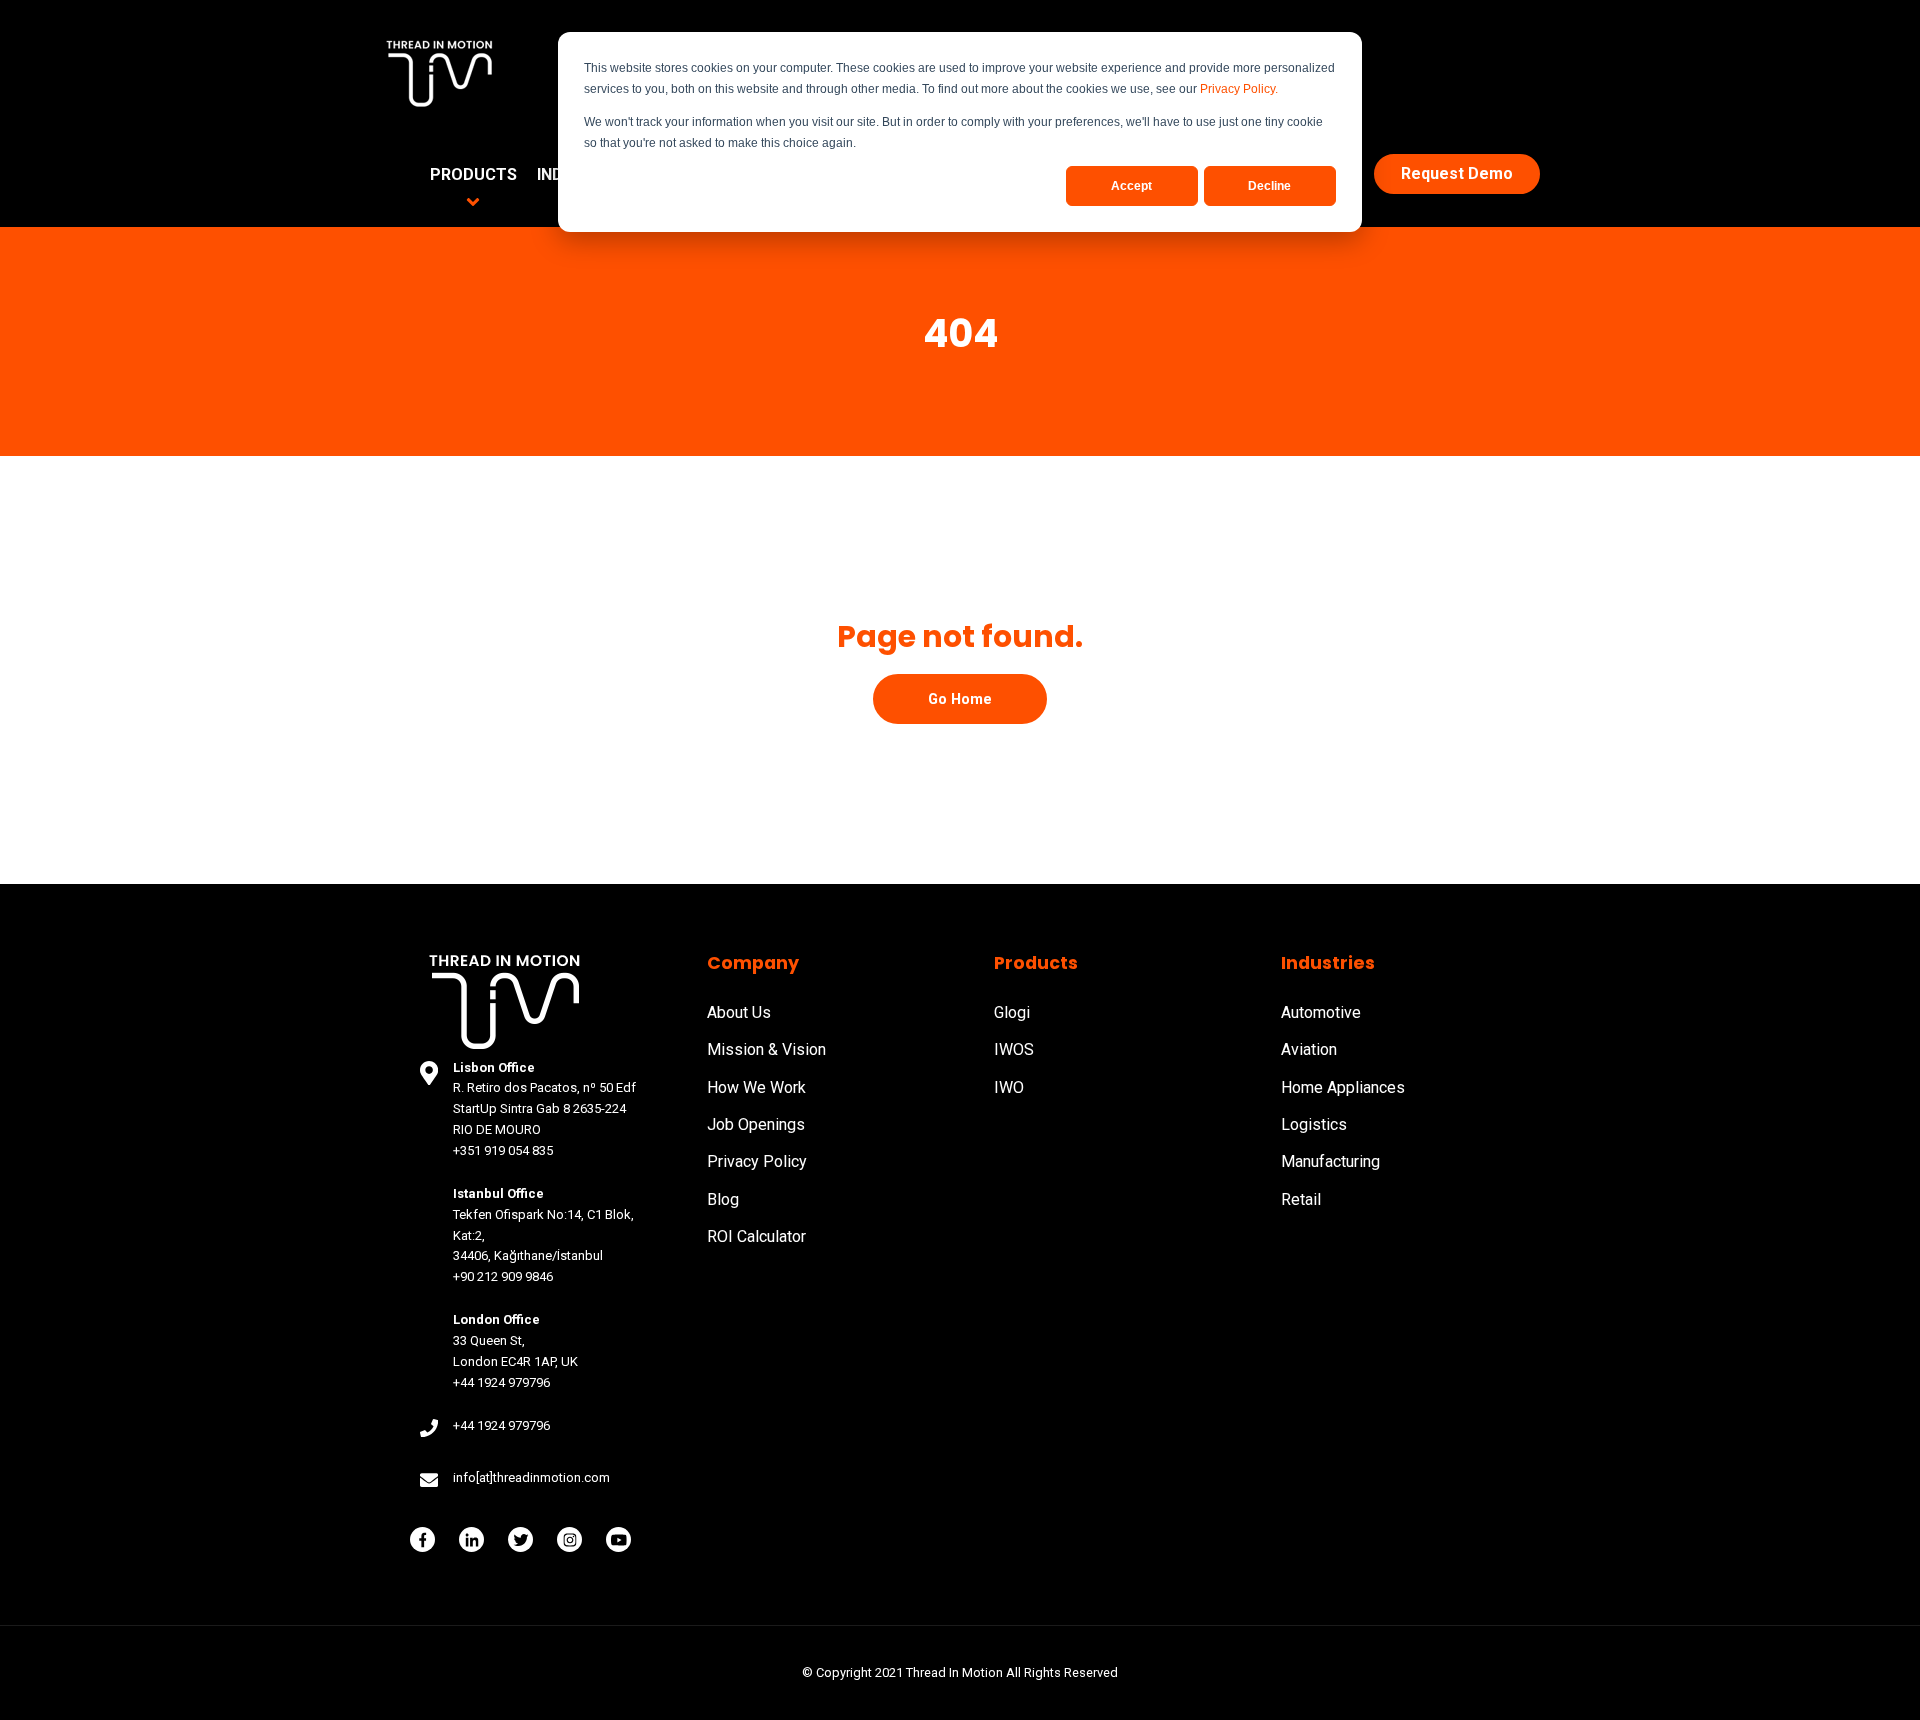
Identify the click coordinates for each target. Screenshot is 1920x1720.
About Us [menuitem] (739, 1012)
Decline (1269, 186)
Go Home (960, 699)
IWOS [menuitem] (1014, 1049)
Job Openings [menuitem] (756, 1124)
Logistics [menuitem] (1314, 1124)
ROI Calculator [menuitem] (756, 1236)
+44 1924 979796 (501, 1382)
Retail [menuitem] (1301, 1199)
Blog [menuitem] (723, 1199)
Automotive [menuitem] (1321, 1012)
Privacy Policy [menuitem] (757, 1161)
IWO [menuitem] (1009, 1087)
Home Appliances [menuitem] (1343, 1087)
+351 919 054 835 (503, 1150)
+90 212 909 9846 (503, 1276)
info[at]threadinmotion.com (531, 1477)
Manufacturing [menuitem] (1330, 1161)
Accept (1131, 186)
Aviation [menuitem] (1309, 1049)
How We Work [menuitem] (756, 1087)
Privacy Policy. (1239, 89)
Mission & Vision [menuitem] (766, 1049)
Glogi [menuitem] (1012, 1012)
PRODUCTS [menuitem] (473, 174)
